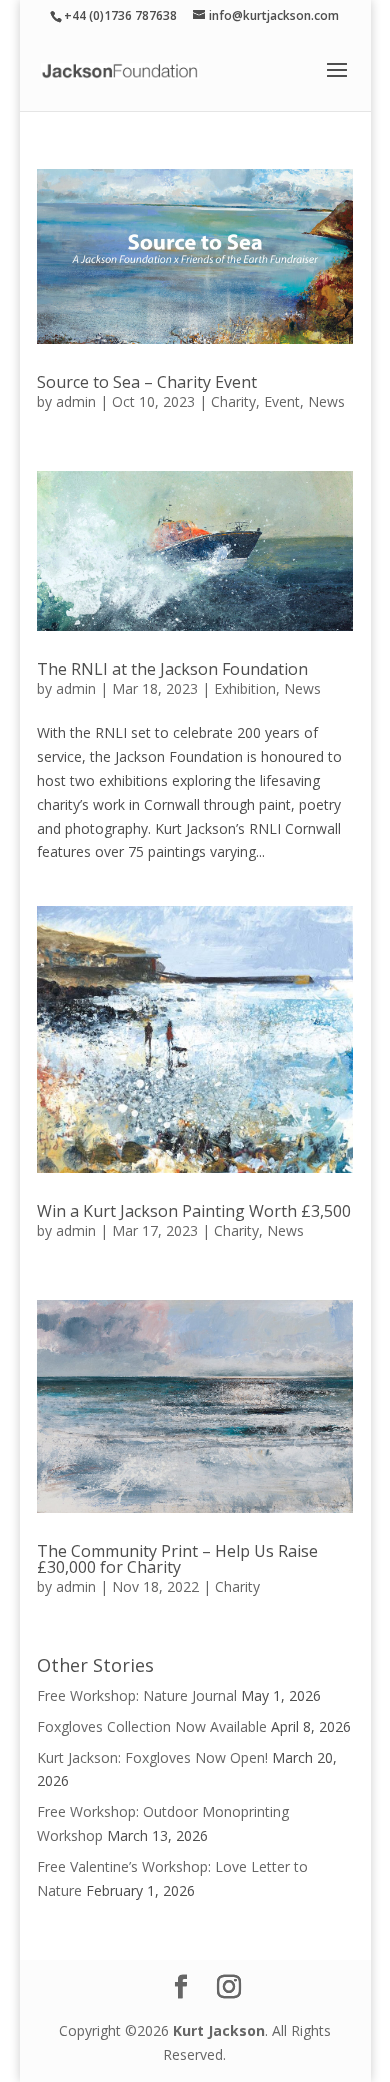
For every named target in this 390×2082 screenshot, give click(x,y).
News (326, 401)
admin (76, 401)
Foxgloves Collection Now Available (152, 1726)
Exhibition (245, 688)
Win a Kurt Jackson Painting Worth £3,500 (194, 1211)
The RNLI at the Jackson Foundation (172, 669)
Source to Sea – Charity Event (147, 382)
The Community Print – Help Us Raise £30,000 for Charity (177, 1559)
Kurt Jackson (219, 2030)
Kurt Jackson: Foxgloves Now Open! (152, 1757)
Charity (233, 401)
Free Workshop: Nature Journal (137, 1695)
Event (282, 401)
